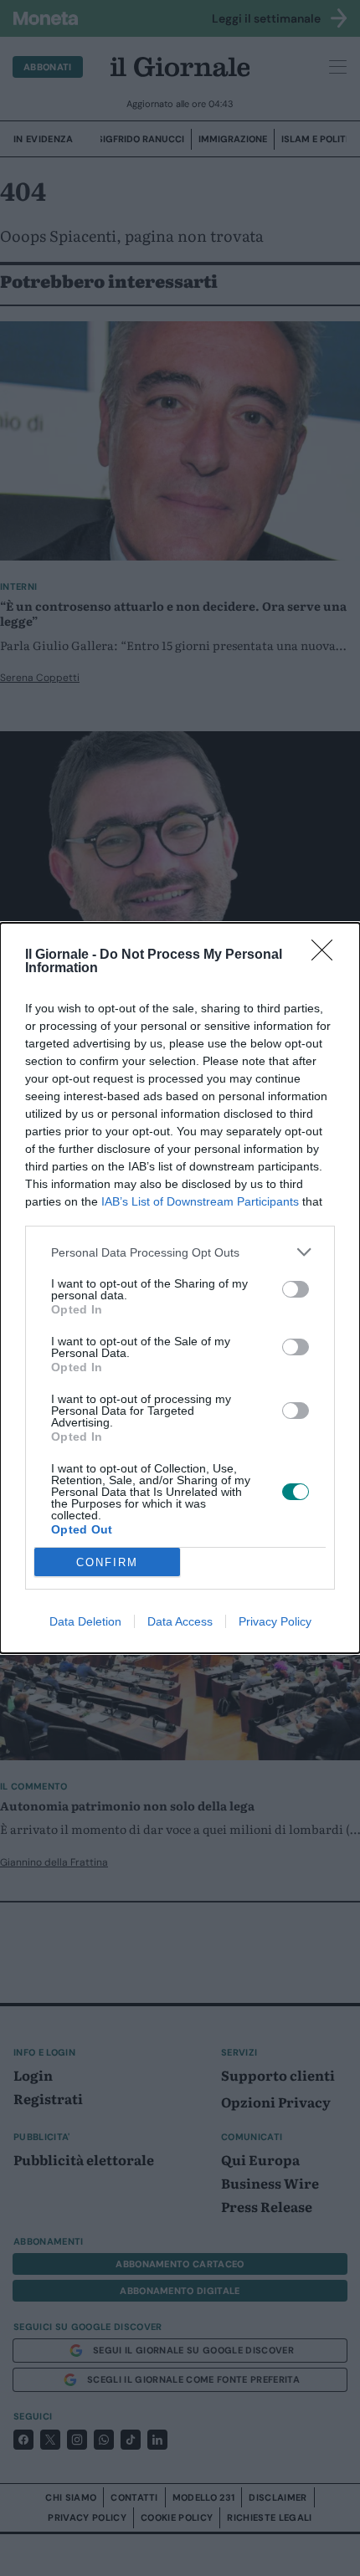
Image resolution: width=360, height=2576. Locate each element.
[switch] (296, 1289)
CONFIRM (107, 1562)
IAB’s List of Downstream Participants (200, 1201)
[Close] (327, 955)
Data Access (180, 1621)
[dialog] (180, 1288)
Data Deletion (85, 1621)
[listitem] (180, 1252)
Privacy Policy (275, 1621)
